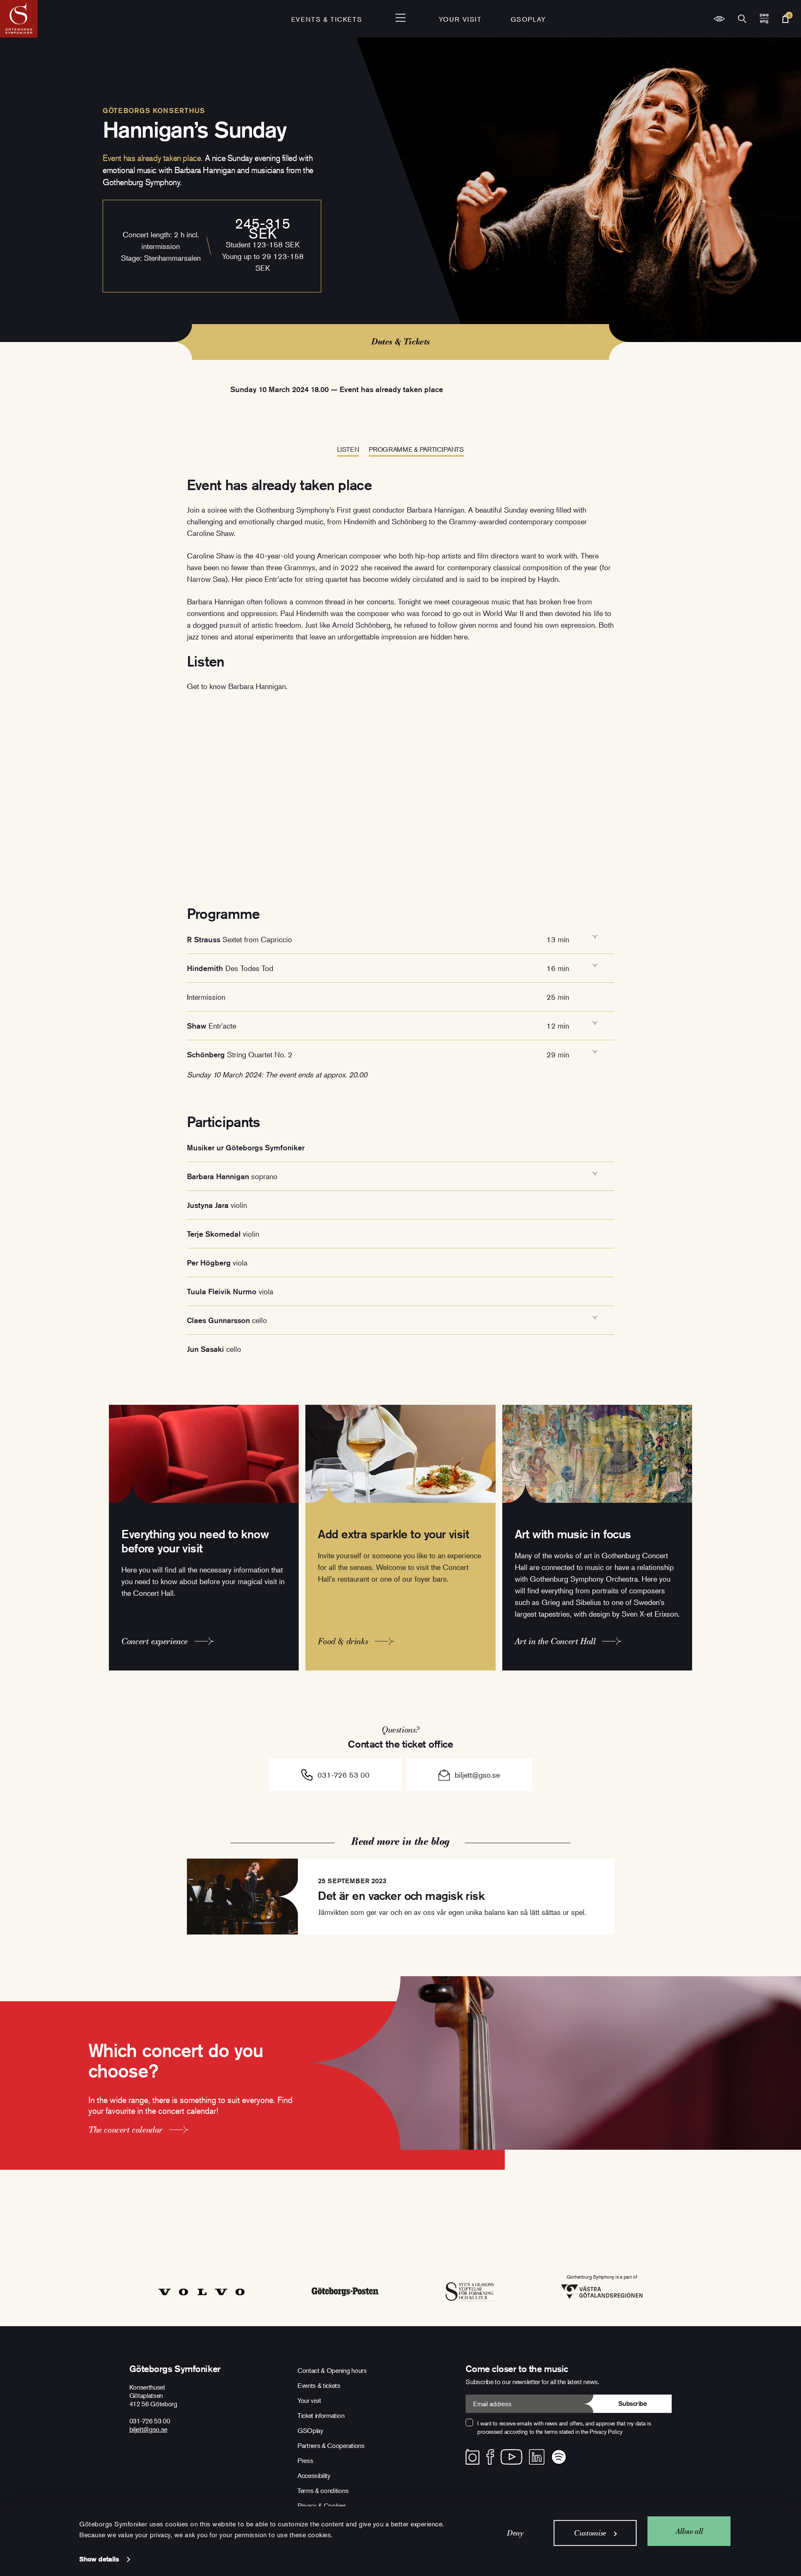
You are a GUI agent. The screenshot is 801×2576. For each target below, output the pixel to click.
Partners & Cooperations (331, 2445)
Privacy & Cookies (322, 2506)
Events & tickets (327, 19)
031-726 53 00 (344, 1775)
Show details (99, 2559)
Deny (515, 2533)
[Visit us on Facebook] (490, 2457)
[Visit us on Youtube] (511, 2457)
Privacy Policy (606, 2431)
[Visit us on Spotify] (559, 2457)
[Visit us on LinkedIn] (537, 2457)
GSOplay (528, 19)
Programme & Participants (416, 449)
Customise (590, 2533)
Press (305, 2460)
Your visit (460, 19)
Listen (348, 449)
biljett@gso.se (477, 1775)
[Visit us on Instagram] (472, 2457)
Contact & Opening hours (332, 2370)
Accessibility (314, 2475)
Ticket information (321, 2415)
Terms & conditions (323, 2490)
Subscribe (633, 2404)
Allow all (689, 2531)
